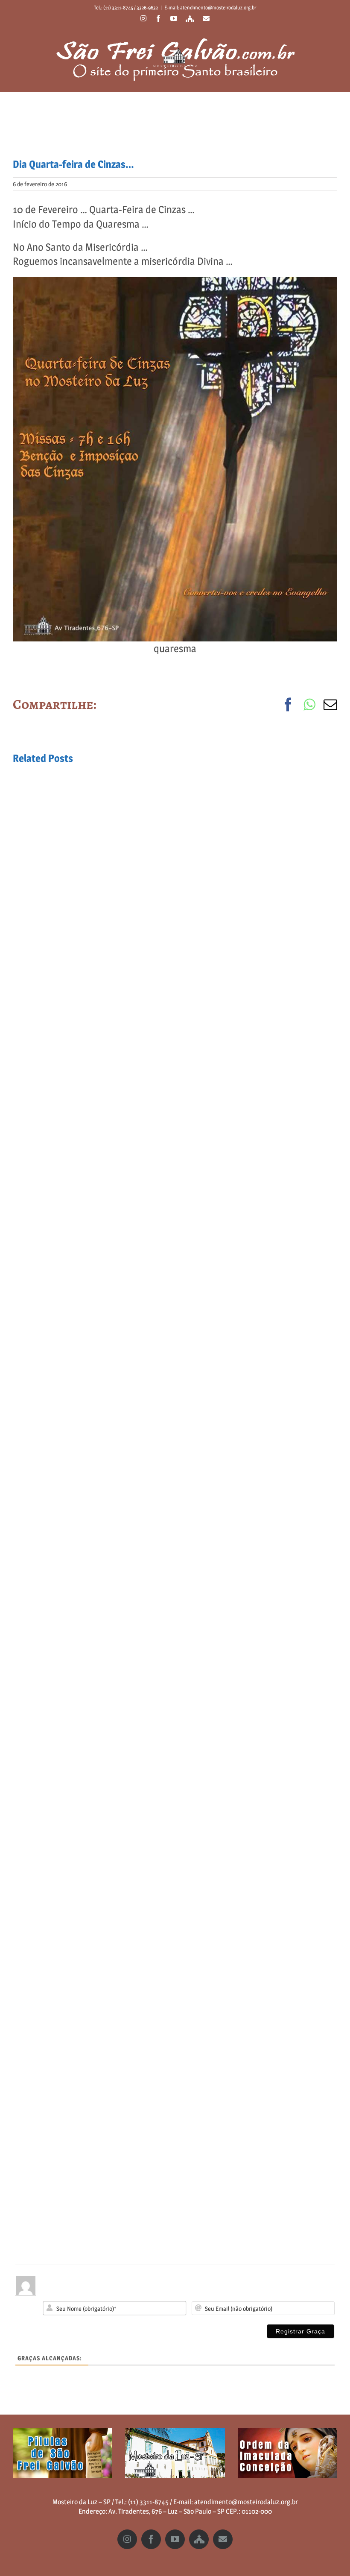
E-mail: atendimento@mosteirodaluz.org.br (210, 7)
